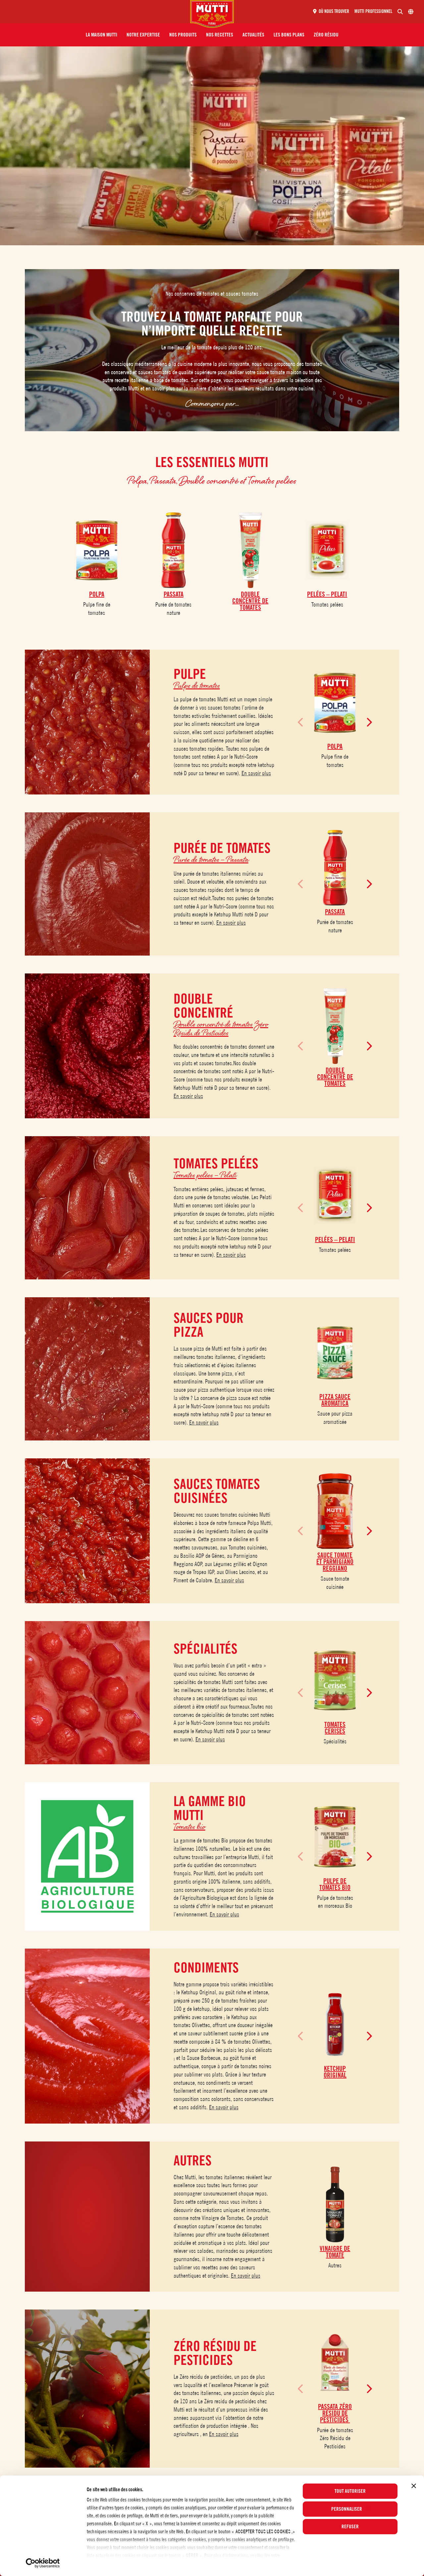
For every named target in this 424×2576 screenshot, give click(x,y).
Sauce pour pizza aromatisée (335, 1418)
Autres (335, 2265)
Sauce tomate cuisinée (335, 1583)
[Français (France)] (411, 12)
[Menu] (98, 12)
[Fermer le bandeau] (414, 2486)
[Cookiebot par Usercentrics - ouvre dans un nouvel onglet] (43, 2563)
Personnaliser (347, 2509)
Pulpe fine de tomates (97, 609)
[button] (102, 35)
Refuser (350, 2527)
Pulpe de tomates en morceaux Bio (335, 1902)
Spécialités (335, 1741)
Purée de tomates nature (173, 609)
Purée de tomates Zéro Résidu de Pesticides (335, 2438)
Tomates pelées (327, 604)
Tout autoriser (350, 2491)
